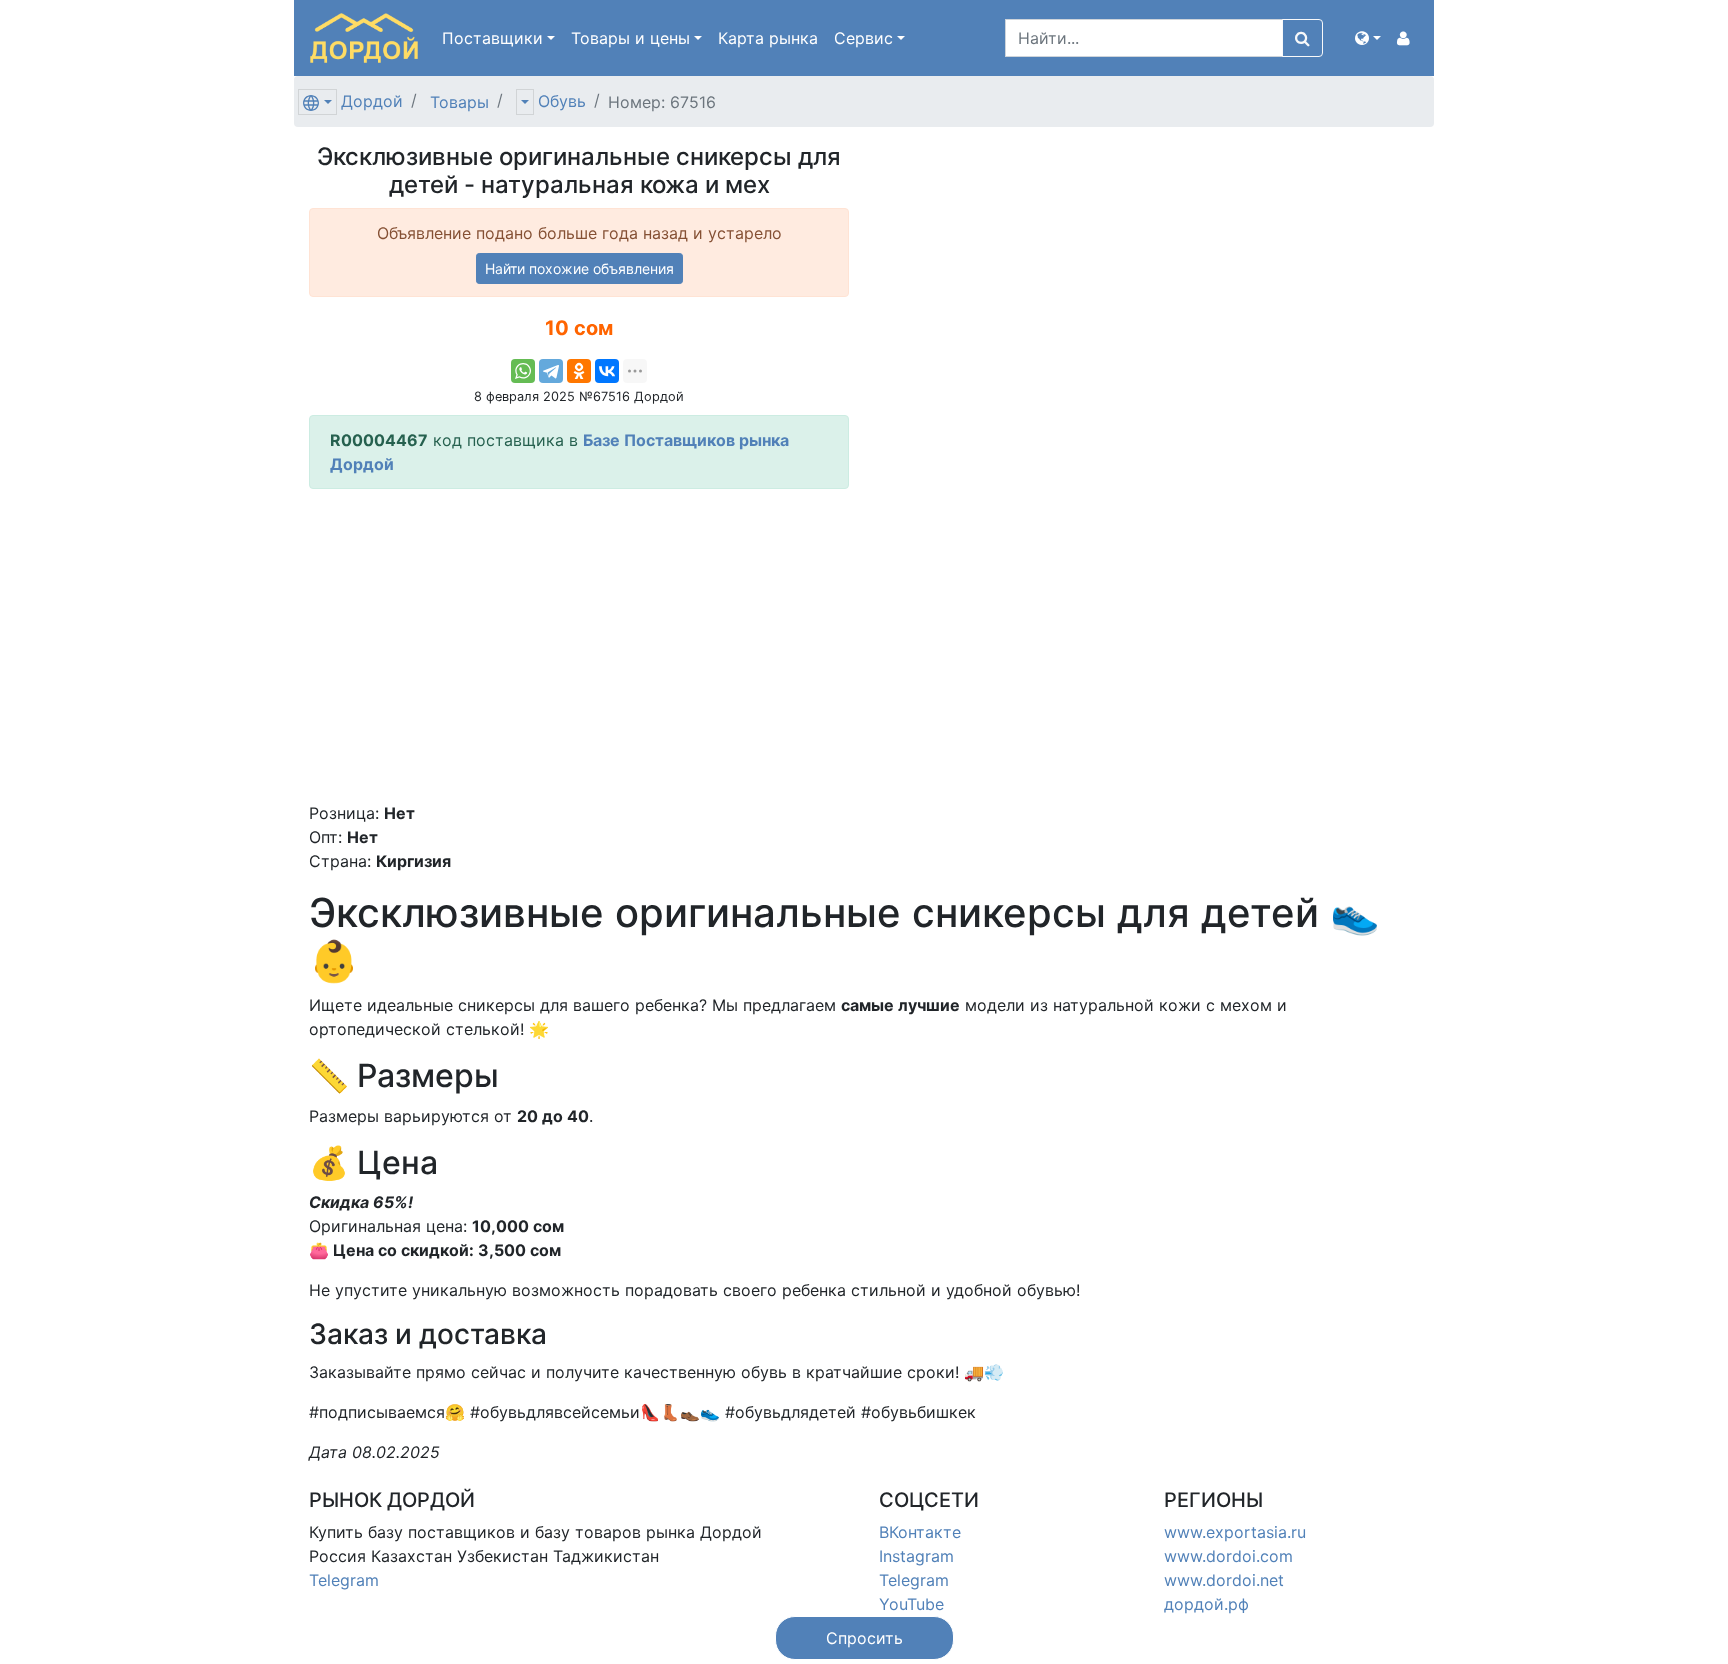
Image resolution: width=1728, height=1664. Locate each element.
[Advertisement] (579, 645)
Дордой (372, 101)
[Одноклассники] (579, 371)
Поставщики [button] (492, 38)
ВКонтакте (920, 1532)
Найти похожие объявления (579, 268)
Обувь (562, 101)
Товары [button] (630, 38)
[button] (1368, 38)
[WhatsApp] (523, 371)
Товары (459, 102)
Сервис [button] (863, 38)
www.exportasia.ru (1235, 1532)
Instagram (916, 1556)
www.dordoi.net (1224, 1580)
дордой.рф (1206, 1604)
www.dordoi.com (1228, 1556)
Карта (768, 38)
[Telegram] (551, 371)
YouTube (911, 1604)
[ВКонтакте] (607, 371)
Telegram (344, 1580)
